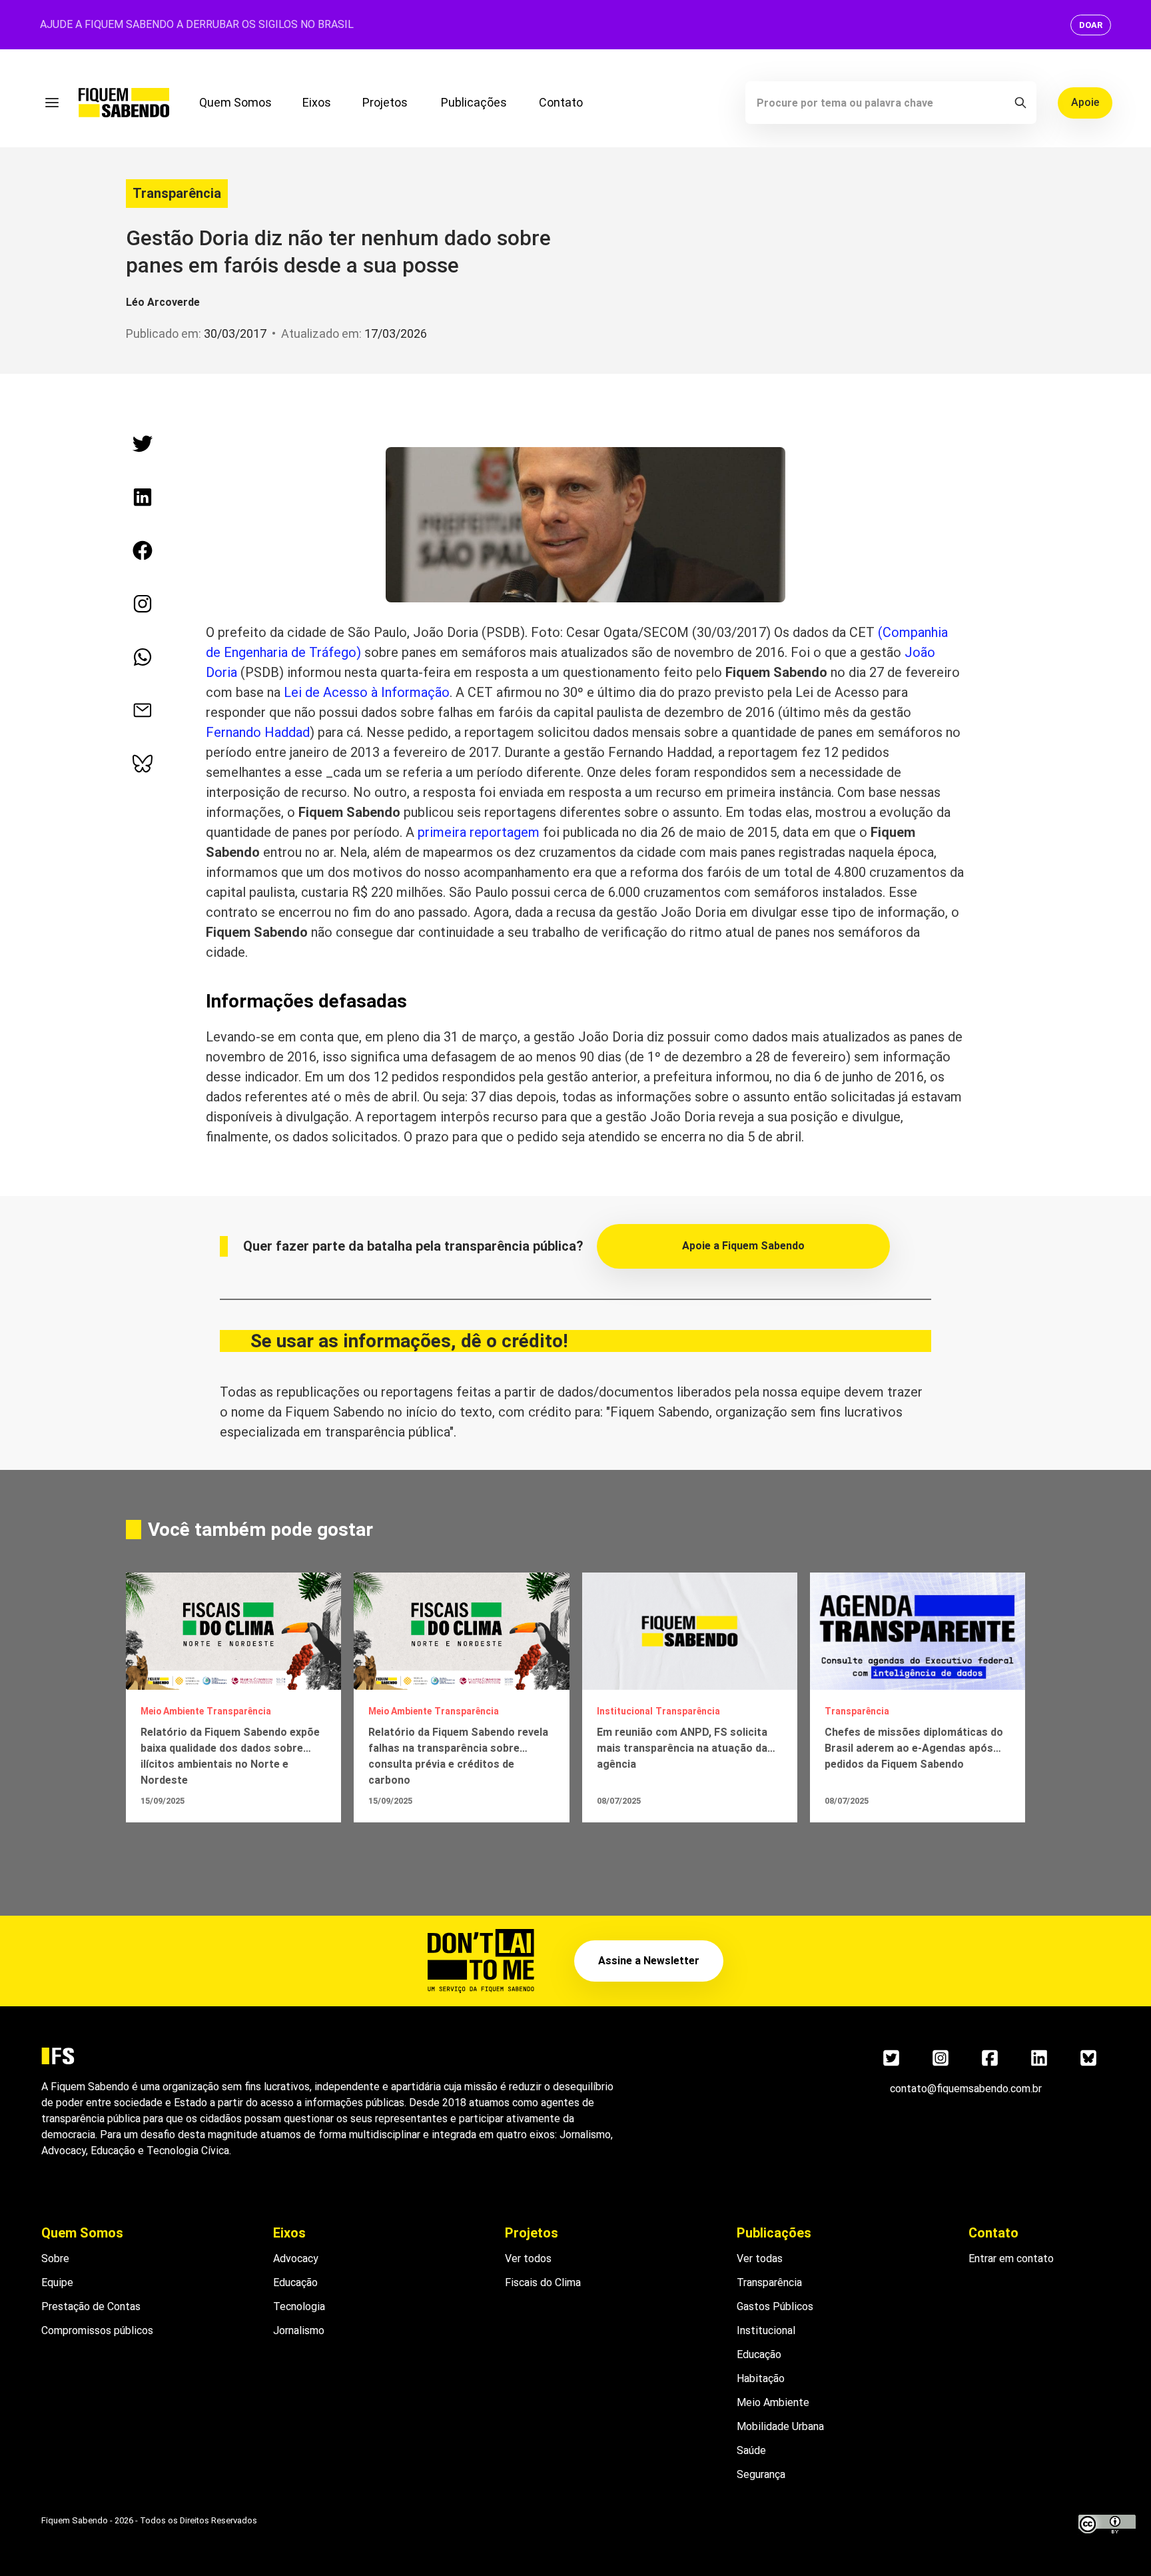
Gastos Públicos (775, 2306)
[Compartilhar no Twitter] (143, 444)
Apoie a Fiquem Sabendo (743, 1246)
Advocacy (296, 2258)
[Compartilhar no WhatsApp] (143, 657)
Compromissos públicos (97, 2330)
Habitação (761, 2378)
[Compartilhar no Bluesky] (143, 764)
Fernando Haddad (258, 732)
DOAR (1091, 25)
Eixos (317, 102)
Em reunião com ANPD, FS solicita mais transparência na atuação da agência (682, 1748)
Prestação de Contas (91, 2306)
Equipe (57, 2282)
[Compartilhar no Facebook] (143, 550)
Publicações (474, 102)
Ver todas (760, 2258)
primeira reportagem (479, 832)
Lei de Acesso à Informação (367, 692)
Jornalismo (299, 2330)
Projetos (385, 102)
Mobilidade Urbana (780, 2426)
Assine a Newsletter (649, 1961)
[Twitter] (891, 2058)
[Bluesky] (1088, 2058)
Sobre (55, 2258)
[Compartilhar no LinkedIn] (143, 497)
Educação (295, 2282)
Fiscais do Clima (543, 2282)
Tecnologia (299, 2306)
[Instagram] (941, 2058)
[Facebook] (990, 2058)
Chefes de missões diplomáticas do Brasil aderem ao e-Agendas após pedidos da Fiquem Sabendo (914, 1748)
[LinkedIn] (1039, 2058)
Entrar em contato (1011, 2258)
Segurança (761, 2474)
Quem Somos (235, 102)
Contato (561, 102)
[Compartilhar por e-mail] (143, 710)
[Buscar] (1020, 103)
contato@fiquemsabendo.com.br (966, 2089)
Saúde (751, 2450)
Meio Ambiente (773, 2402)
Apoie (1085, 102)
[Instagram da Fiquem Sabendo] (143, 604)
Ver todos (528, 2258)
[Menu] (52, 103)
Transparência (177, 193)
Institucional (766, 2330)
